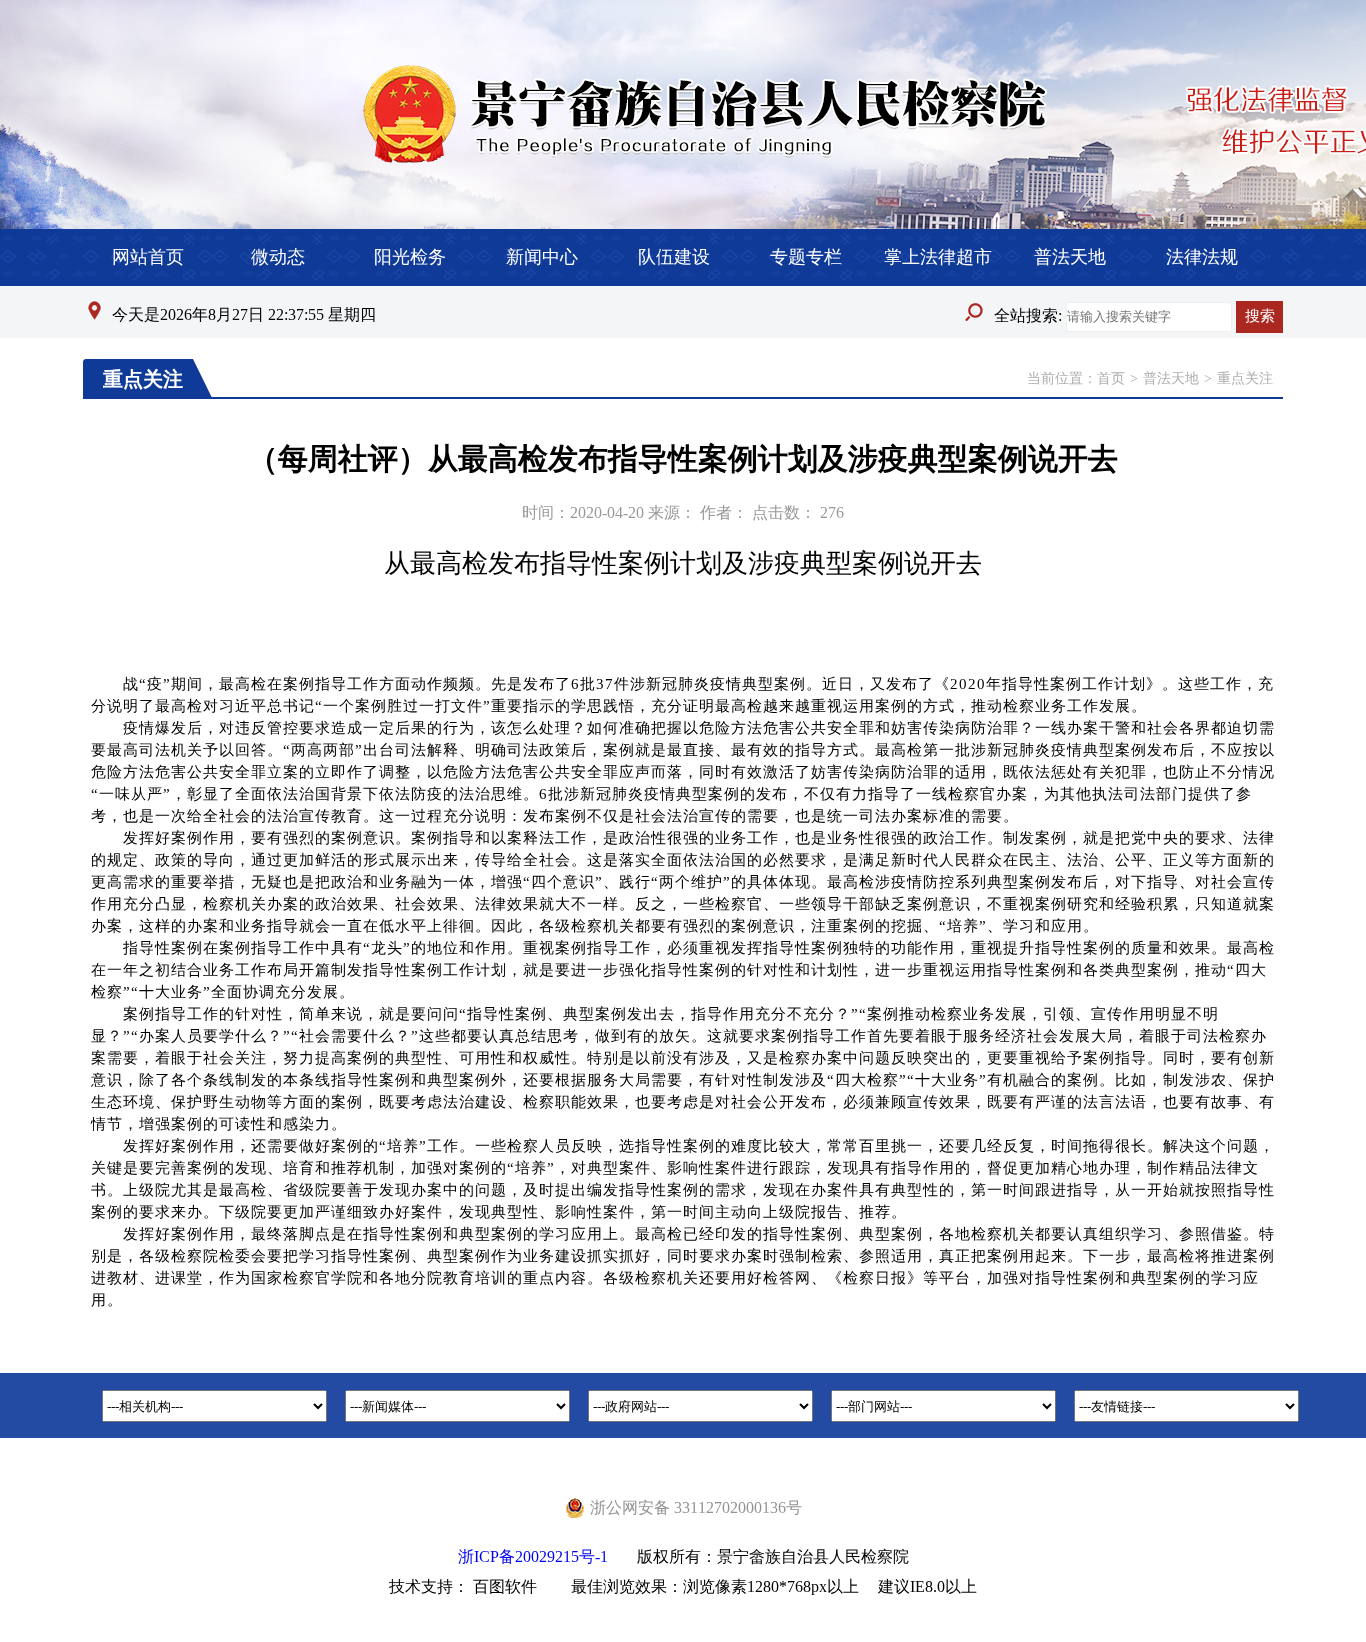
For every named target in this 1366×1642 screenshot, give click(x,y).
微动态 (278, 257)
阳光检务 (410, 257)
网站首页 (148, 257)
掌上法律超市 (938, 257)
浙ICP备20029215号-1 (533, 1556)
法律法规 (1202, 257)
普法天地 (1070, 257)
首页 (1111, 378)
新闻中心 (542, 257)
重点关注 (1245, 378)
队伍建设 (674, 257)
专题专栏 (806, 257)
